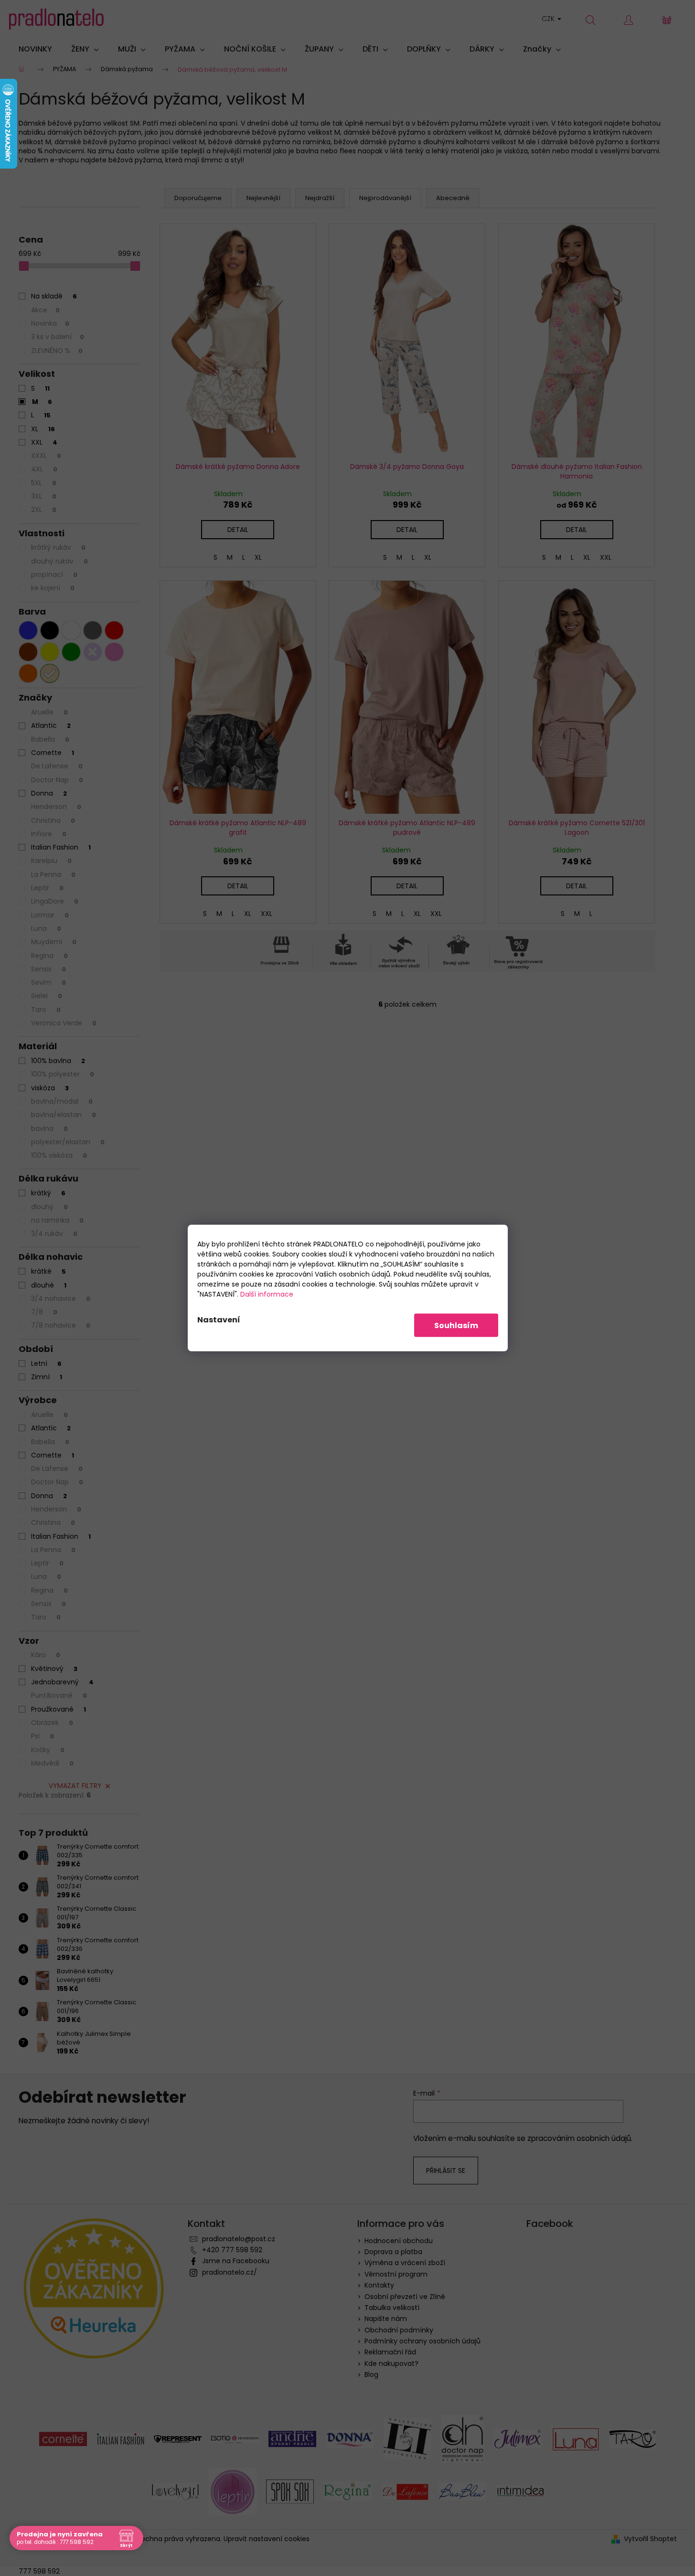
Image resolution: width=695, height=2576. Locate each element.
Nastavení (219, 1320)
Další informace (267, 1294)
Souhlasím (456, 1325)
